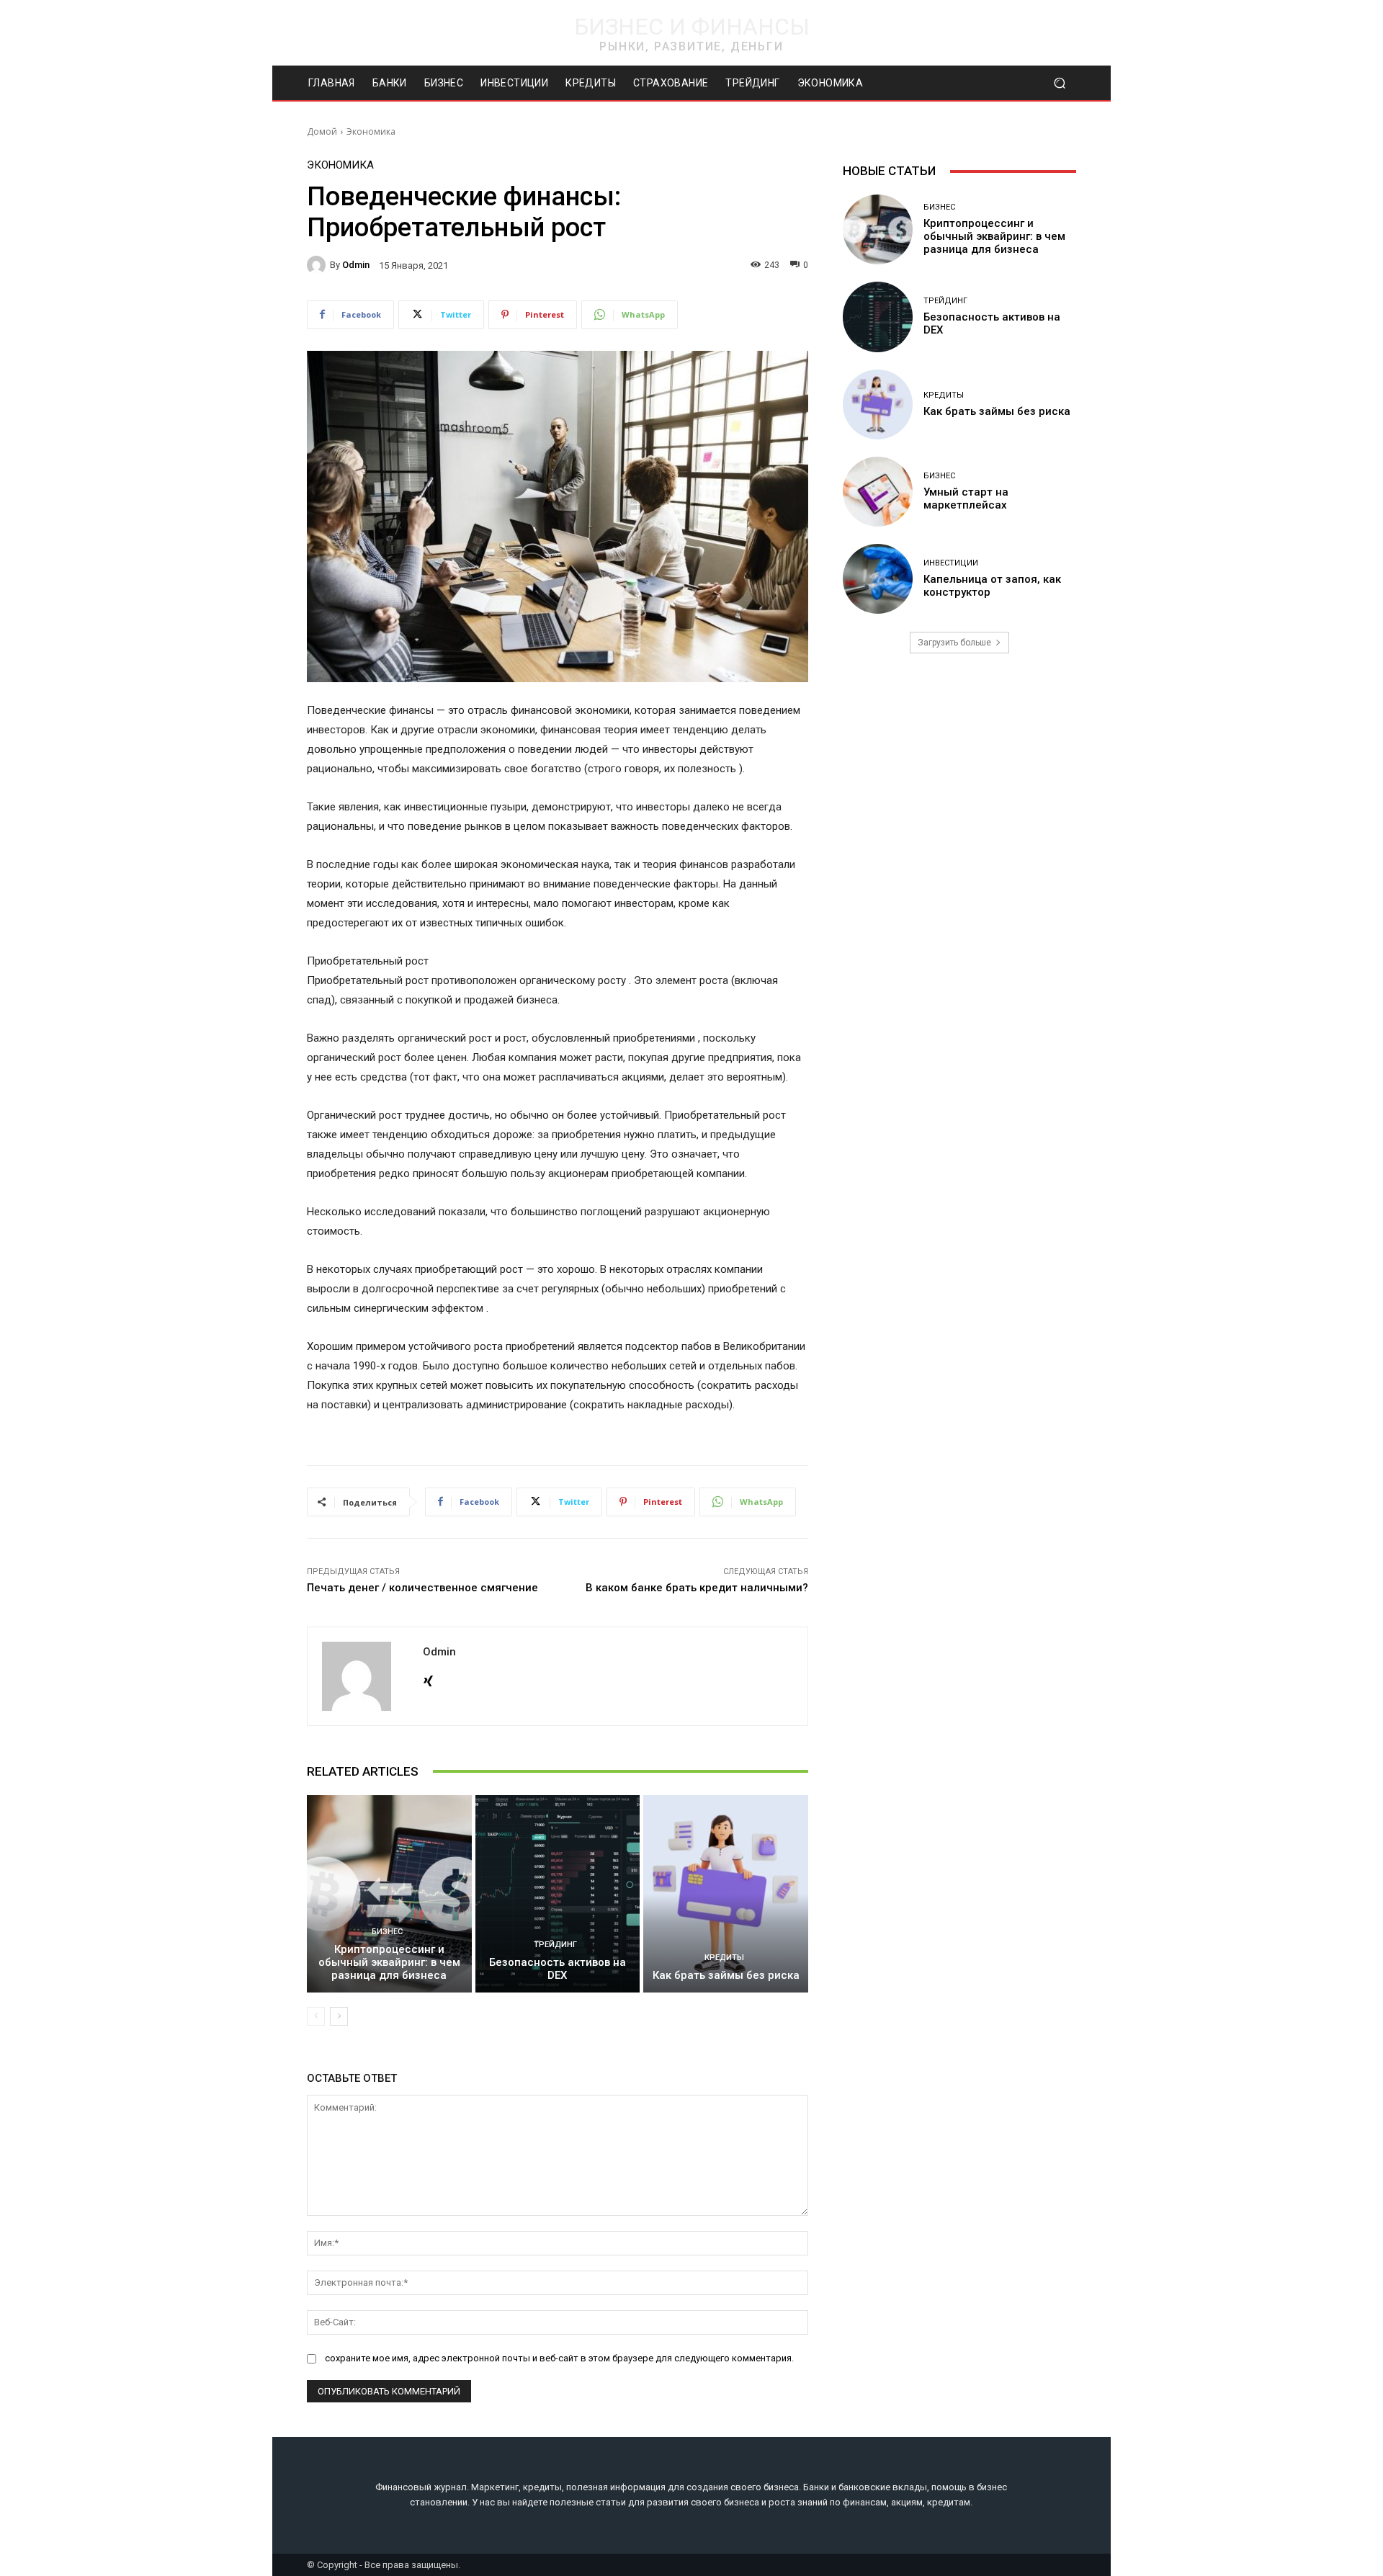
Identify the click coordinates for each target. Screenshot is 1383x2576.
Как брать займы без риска (726, 1975)
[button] (1059, 83)
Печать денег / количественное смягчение (422, 1588)
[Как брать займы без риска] (726, 1894)
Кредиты (724, 1958)
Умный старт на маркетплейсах (966, 498)
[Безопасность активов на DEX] (558, 1894)
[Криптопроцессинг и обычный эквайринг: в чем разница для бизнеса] (389, 1894)
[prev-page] (316, 2016)
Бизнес (387, 1932)
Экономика (371, 131)
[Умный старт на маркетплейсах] (878, 492)
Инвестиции (951, 563)
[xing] (428, 1678)
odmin (356, 265)
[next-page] (339, 2016)
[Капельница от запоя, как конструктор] (878, 579)
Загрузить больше (954, 643)
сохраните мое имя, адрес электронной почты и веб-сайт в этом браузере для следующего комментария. (559, 2358)
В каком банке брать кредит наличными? (697, 1588)
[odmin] (318, 265)
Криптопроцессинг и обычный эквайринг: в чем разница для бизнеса (389, 1962)
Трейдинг (555, 1945)
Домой (322, 131)
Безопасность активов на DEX (558, 1969)
